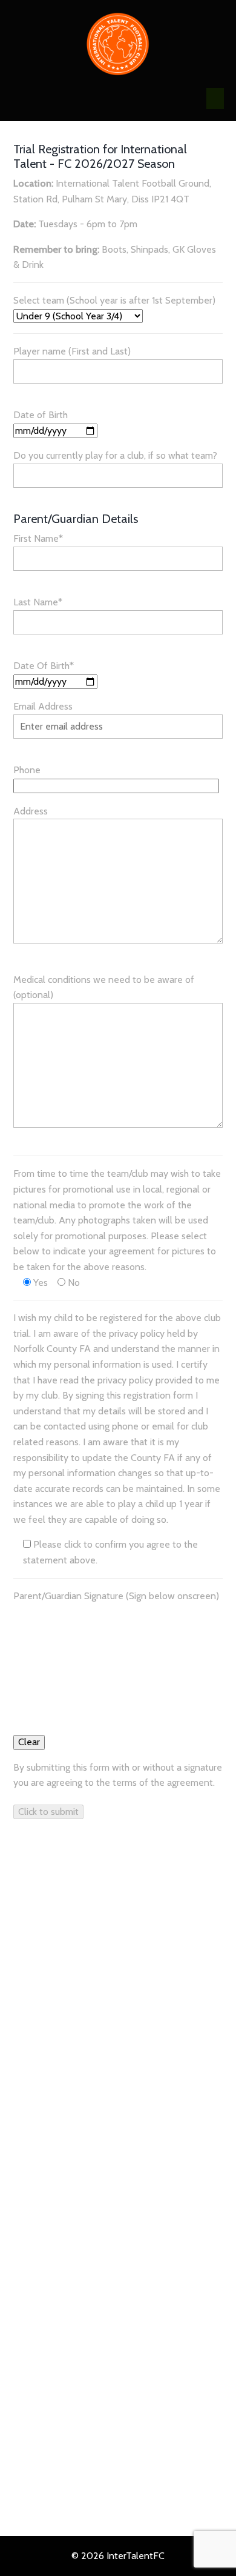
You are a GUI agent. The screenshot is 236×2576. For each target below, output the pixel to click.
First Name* (38, 538)
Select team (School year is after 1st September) (114, 300)
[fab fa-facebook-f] (19, 2045)
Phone (27, 770)
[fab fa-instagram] (44, 2045)
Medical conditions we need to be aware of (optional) (104, 987)
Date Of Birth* (44, 666)
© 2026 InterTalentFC (118, 2556)
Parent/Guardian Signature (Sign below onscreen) (116, 1596)
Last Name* (38, 602)
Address (31, 811)
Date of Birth (41, 415)
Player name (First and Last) (72, 351)
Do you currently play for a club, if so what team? (115, 455)
